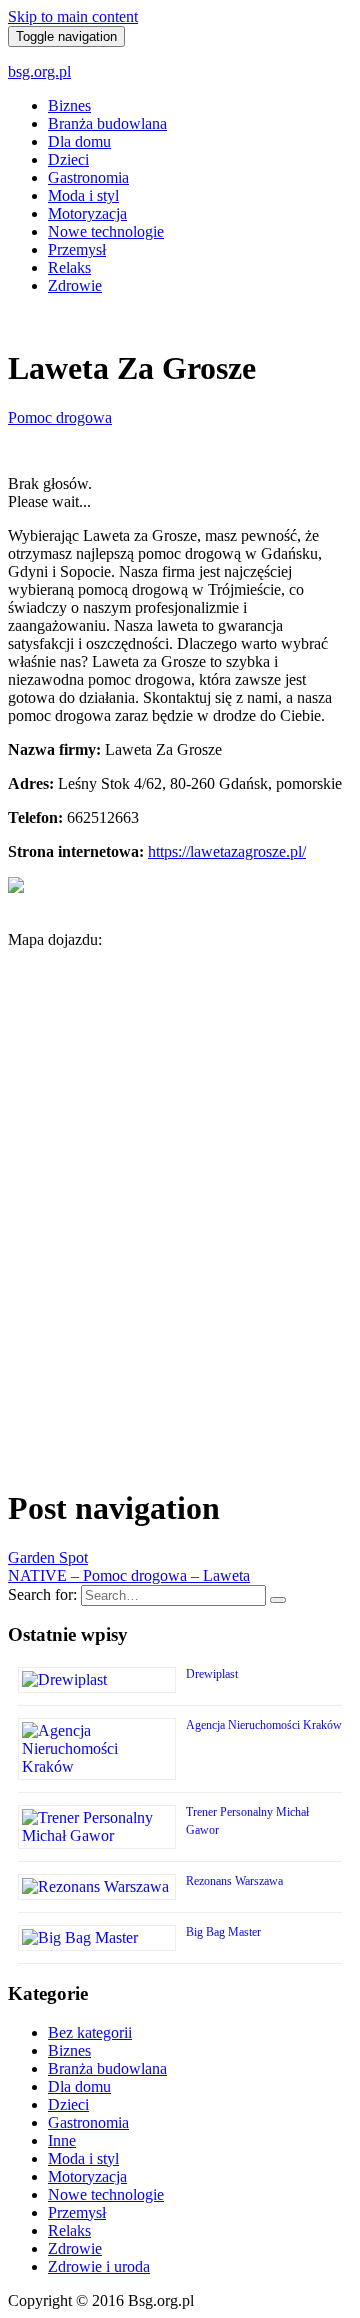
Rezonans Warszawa (234, 1881)
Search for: (42, 1594)
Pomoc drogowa (60, 417)
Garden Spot (48, 1557)
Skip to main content (73, 16)
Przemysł (77, 249)
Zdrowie (75, 285)
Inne (62, 2140)
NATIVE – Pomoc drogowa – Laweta (129, 1575)
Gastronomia (88, 177)
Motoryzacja (87, 213)
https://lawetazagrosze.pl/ (227, 851)
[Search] (278, 1600)
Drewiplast (212, 1674)
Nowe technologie (106, 231)
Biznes (69, 105)
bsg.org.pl (39, 71)
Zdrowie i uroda (99, 2266)
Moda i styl (83, 195)
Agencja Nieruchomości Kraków (264, 1725)
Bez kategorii (90, 2032)
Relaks (69, 267)
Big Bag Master (223, 1932)
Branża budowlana (107, 123)
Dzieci (68, 159)
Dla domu (79, 141)
